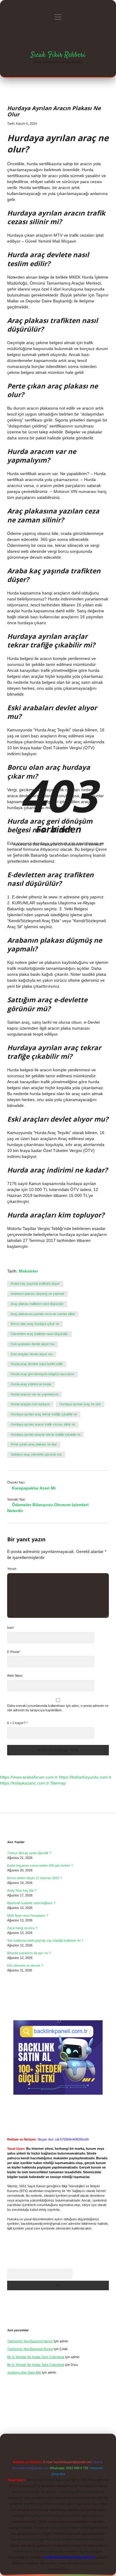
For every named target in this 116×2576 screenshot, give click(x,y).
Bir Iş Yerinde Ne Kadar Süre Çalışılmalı (36, 2357)
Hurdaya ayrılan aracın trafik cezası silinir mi (43, 1424)
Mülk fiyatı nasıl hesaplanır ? (28, 1915)
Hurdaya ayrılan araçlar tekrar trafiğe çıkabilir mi (46, 1434)
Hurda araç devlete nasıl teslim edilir (37, 1364)
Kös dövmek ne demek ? (25, 1965)
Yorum (12, 1569)
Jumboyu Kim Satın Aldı (24, 2372)
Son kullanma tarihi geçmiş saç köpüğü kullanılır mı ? (45, 1940)
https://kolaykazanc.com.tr (25, 1783)
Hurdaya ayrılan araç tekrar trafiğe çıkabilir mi (44, 1414)
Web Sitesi (15, 1676)
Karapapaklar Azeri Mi (34, 1488)
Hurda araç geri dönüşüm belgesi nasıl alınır (43, 1374)
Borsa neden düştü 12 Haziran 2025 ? (35, 1878)
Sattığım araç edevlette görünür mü (36, 1454)
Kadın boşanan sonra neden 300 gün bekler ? (40, 1865)
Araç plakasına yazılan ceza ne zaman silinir (43, 1314)
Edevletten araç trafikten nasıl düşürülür (39, 1334)
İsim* (11, 1628)
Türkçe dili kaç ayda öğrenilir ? (29, 1853)
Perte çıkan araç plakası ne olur (34, 1444)
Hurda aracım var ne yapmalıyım (35, 1394)
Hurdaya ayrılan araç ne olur (80, 1404)
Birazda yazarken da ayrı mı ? (29, 1953)
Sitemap (58, 1783)
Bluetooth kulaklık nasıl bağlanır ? (31, 1903)
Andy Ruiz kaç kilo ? (22, 1890)
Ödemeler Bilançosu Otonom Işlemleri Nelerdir (48, 1508)
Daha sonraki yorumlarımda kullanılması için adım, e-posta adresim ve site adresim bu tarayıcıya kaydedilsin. (58, 1708)
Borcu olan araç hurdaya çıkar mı (35, 1324)
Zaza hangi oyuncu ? (22, 1928)
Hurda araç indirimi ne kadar (31, 1384)
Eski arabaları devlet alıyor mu (33, 1344)
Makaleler (28, 1271)
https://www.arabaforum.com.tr (29, 1777)
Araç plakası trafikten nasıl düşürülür (37, 1304)
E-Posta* (14, 1652)
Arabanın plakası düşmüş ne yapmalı (37, 1294)
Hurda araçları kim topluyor (30, 1404)
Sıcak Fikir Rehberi (58, 55)
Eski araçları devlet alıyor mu (32, 1354)
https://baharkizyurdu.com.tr (85, 1777)
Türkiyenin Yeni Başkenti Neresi (30, 2341)
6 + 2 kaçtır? (17, 1723)
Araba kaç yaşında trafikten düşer (35, 1284)
